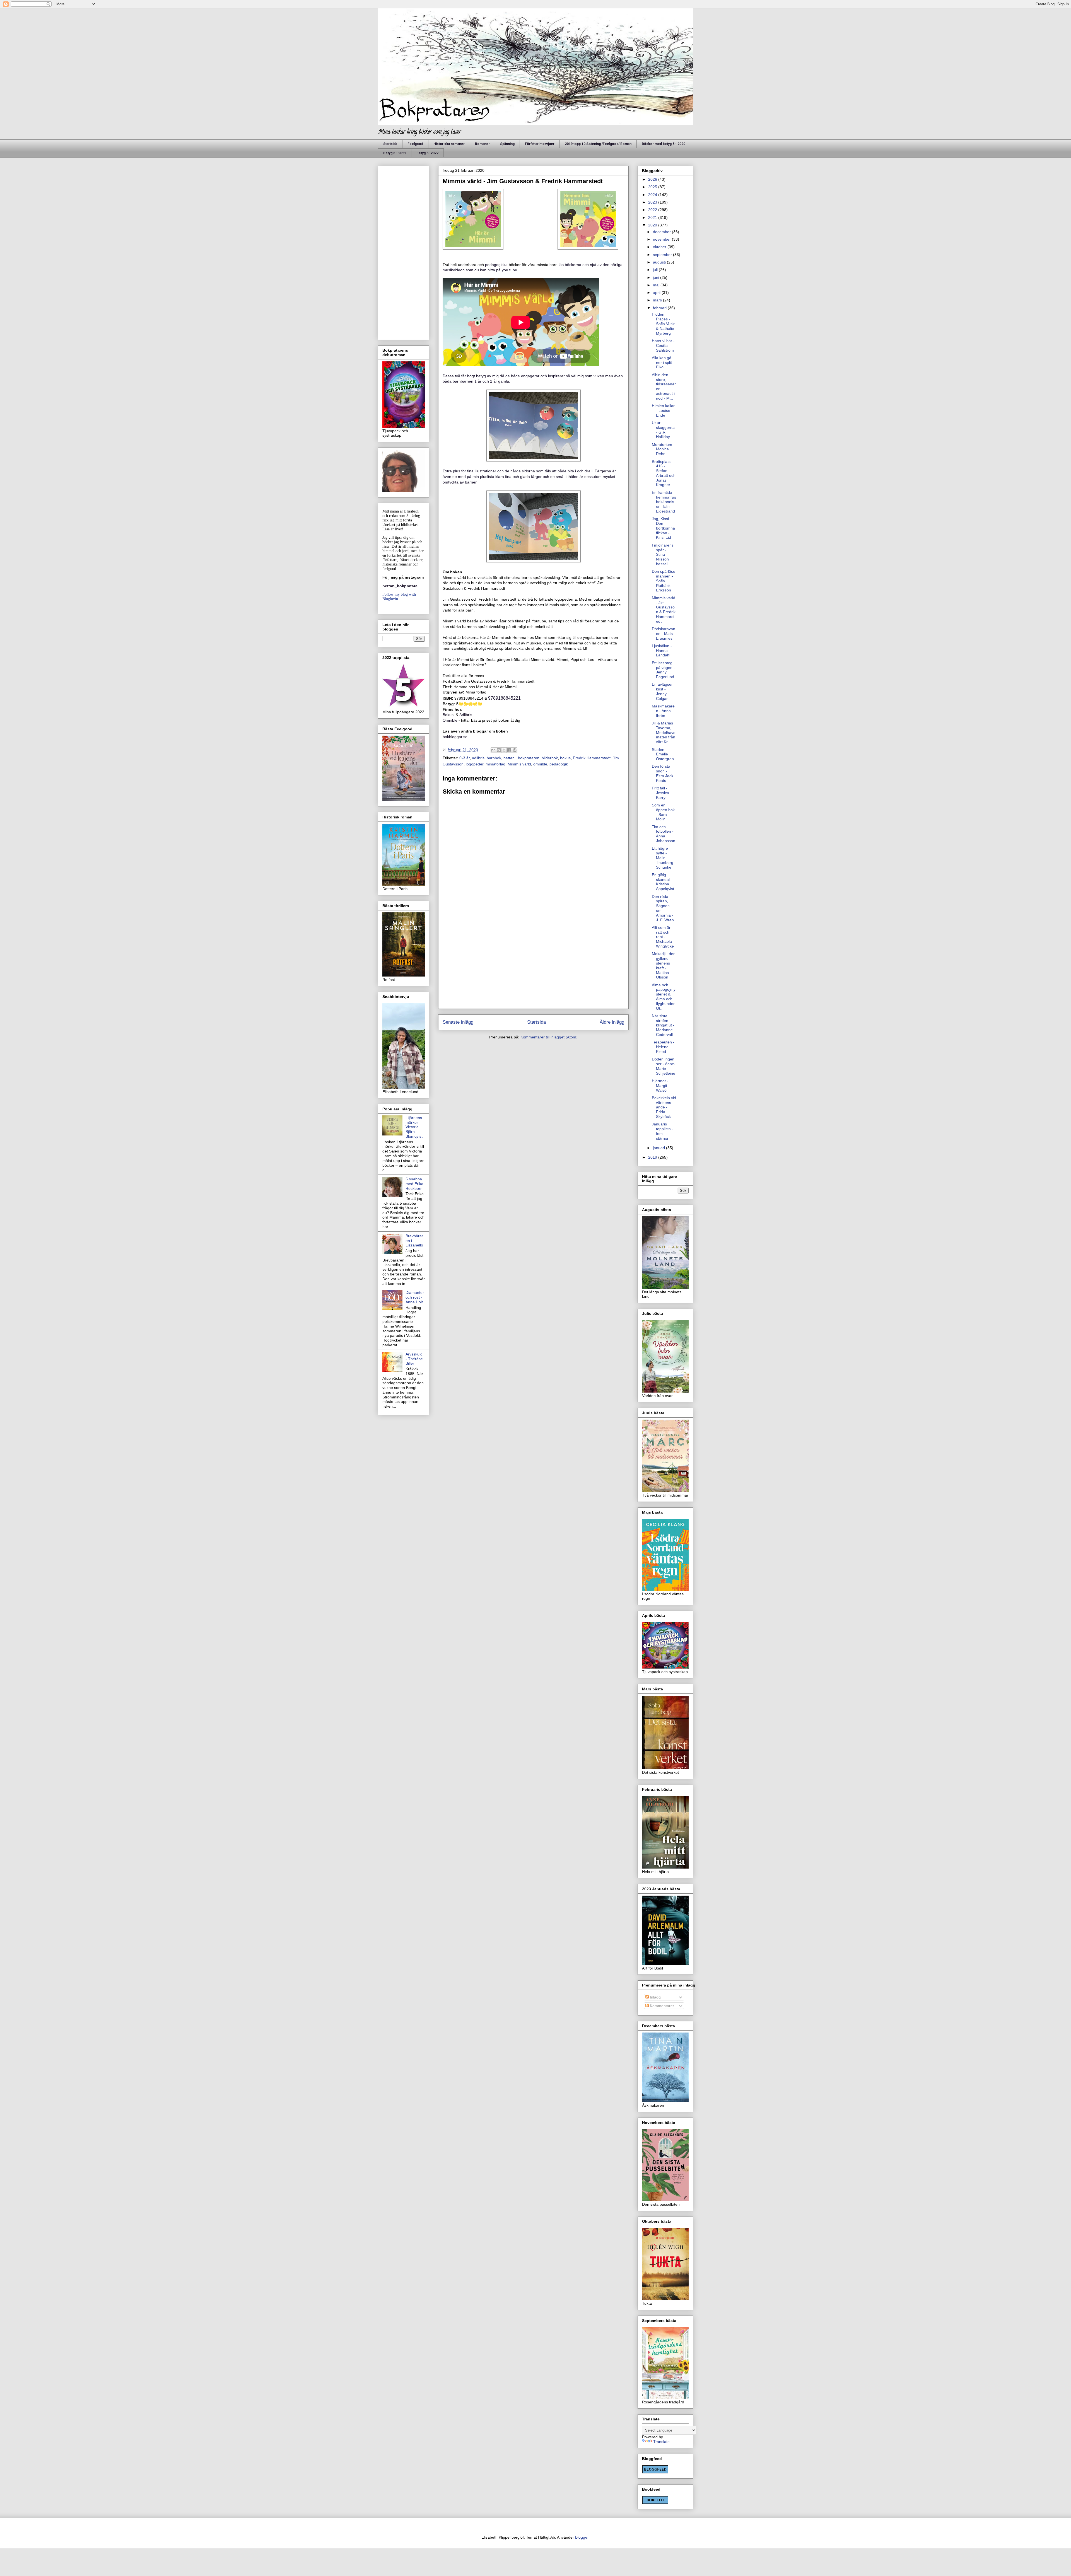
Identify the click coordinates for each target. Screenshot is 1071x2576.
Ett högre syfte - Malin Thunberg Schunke (663, 858)
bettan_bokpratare (400, 586)
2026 (653, 179)
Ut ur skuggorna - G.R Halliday (663, 430)
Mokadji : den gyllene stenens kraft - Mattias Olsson (664, 965)
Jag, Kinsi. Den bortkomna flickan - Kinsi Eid (663, 528)
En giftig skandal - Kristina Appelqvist (663, 882)
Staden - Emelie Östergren (663, 754)
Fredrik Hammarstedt (592, 758)
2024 (653, 195)
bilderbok (550, 758)
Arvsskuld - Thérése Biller (414, 1359)
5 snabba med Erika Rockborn (414, 1184)
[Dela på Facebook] (509, 750)
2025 (653, 187)
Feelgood (415, 144)
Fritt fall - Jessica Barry (660, 793)
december (662, 232)
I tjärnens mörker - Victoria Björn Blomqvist (414, 1127)
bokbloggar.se (455, 737)
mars (658, 300)
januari (659, 1148)
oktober (660, 247)
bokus (565, 758)
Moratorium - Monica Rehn (663, 449)
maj (657, 285)
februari (660, 308)
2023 (653, 202)
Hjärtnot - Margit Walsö (660, 1086)
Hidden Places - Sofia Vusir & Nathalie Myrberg (663, 324)
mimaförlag (495, 764)
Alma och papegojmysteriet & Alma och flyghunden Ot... (664, 997)
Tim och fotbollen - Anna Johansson (664, 834)
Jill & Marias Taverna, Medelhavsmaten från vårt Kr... (664, 732)
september (663, 255)
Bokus (449, 715)
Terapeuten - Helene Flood (663, 1047)
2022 (653, 210)
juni (657, 277)
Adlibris (466, 715)
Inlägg (655, 1997)
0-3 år (465, 758)
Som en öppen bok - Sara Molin (663, 812)
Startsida (390, 144)
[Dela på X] (504, 750)
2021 (653, 218)
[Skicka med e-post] (493, 750)
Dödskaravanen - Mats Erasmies (664, 634)
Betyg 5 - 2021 (395, 153)
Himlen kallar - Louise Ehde (663, 410)
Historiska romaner (449, 144)
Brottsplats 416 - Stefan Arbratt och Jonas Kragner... (664, 473)
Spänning (507, 144)
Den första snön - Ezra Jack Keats (663, 773)
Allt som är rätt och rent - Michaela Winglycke (663, 937)
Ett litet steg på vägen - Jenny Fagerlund (663, 670)
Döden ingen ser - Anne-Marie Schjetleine (664, 1066)
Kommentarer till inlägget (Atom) (549, 1037)
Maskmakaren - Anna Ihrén (663, 711)
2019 (653, 1157)
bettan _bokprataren (521, 758)
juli (656, 270)
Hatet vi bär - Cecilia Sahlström (663, 345)
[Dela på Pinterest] (515, 750)
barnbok (494, 758)
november (662, 239)
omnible (540, 764)
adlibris (478, 758)
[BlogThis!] (499, 750)
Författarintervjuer (540, 144)
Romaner (482, 144)
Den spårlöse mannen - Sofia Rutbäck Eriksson (664, 581)
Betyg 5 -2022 (427, 153)
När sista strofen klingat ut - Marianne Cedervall (663, 1025)
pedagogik (559, 764)
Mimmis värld (519, 764)
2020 (653, 225)
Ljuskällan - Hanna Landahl (662, 651)
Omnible (450, 720)
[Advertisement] (533, 965)
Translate (661, 2442)
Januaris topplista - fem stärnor (663, 1131)
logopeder (475, 764)
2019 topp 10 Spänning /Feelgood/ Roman (598, 144)
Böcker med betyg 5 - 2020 (664, 144)
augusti (660, 262)
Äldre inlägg (612, 1022)
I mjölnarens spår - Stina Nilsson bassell (663, 554)
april (657, 293)
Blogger (582, 2537)
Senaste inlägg (458, 1022)
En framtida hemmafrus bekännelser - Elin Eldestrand (664, 502)
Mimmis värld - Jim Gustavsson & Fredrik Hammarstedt (664, 610)
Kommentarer (661, 2006)
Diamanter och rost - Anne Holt (415, 1297)
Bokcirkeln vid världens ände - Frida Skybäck (664, 1107)
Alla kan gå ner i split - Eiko (663, 363)
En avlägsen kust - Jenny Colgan (663, 691)
